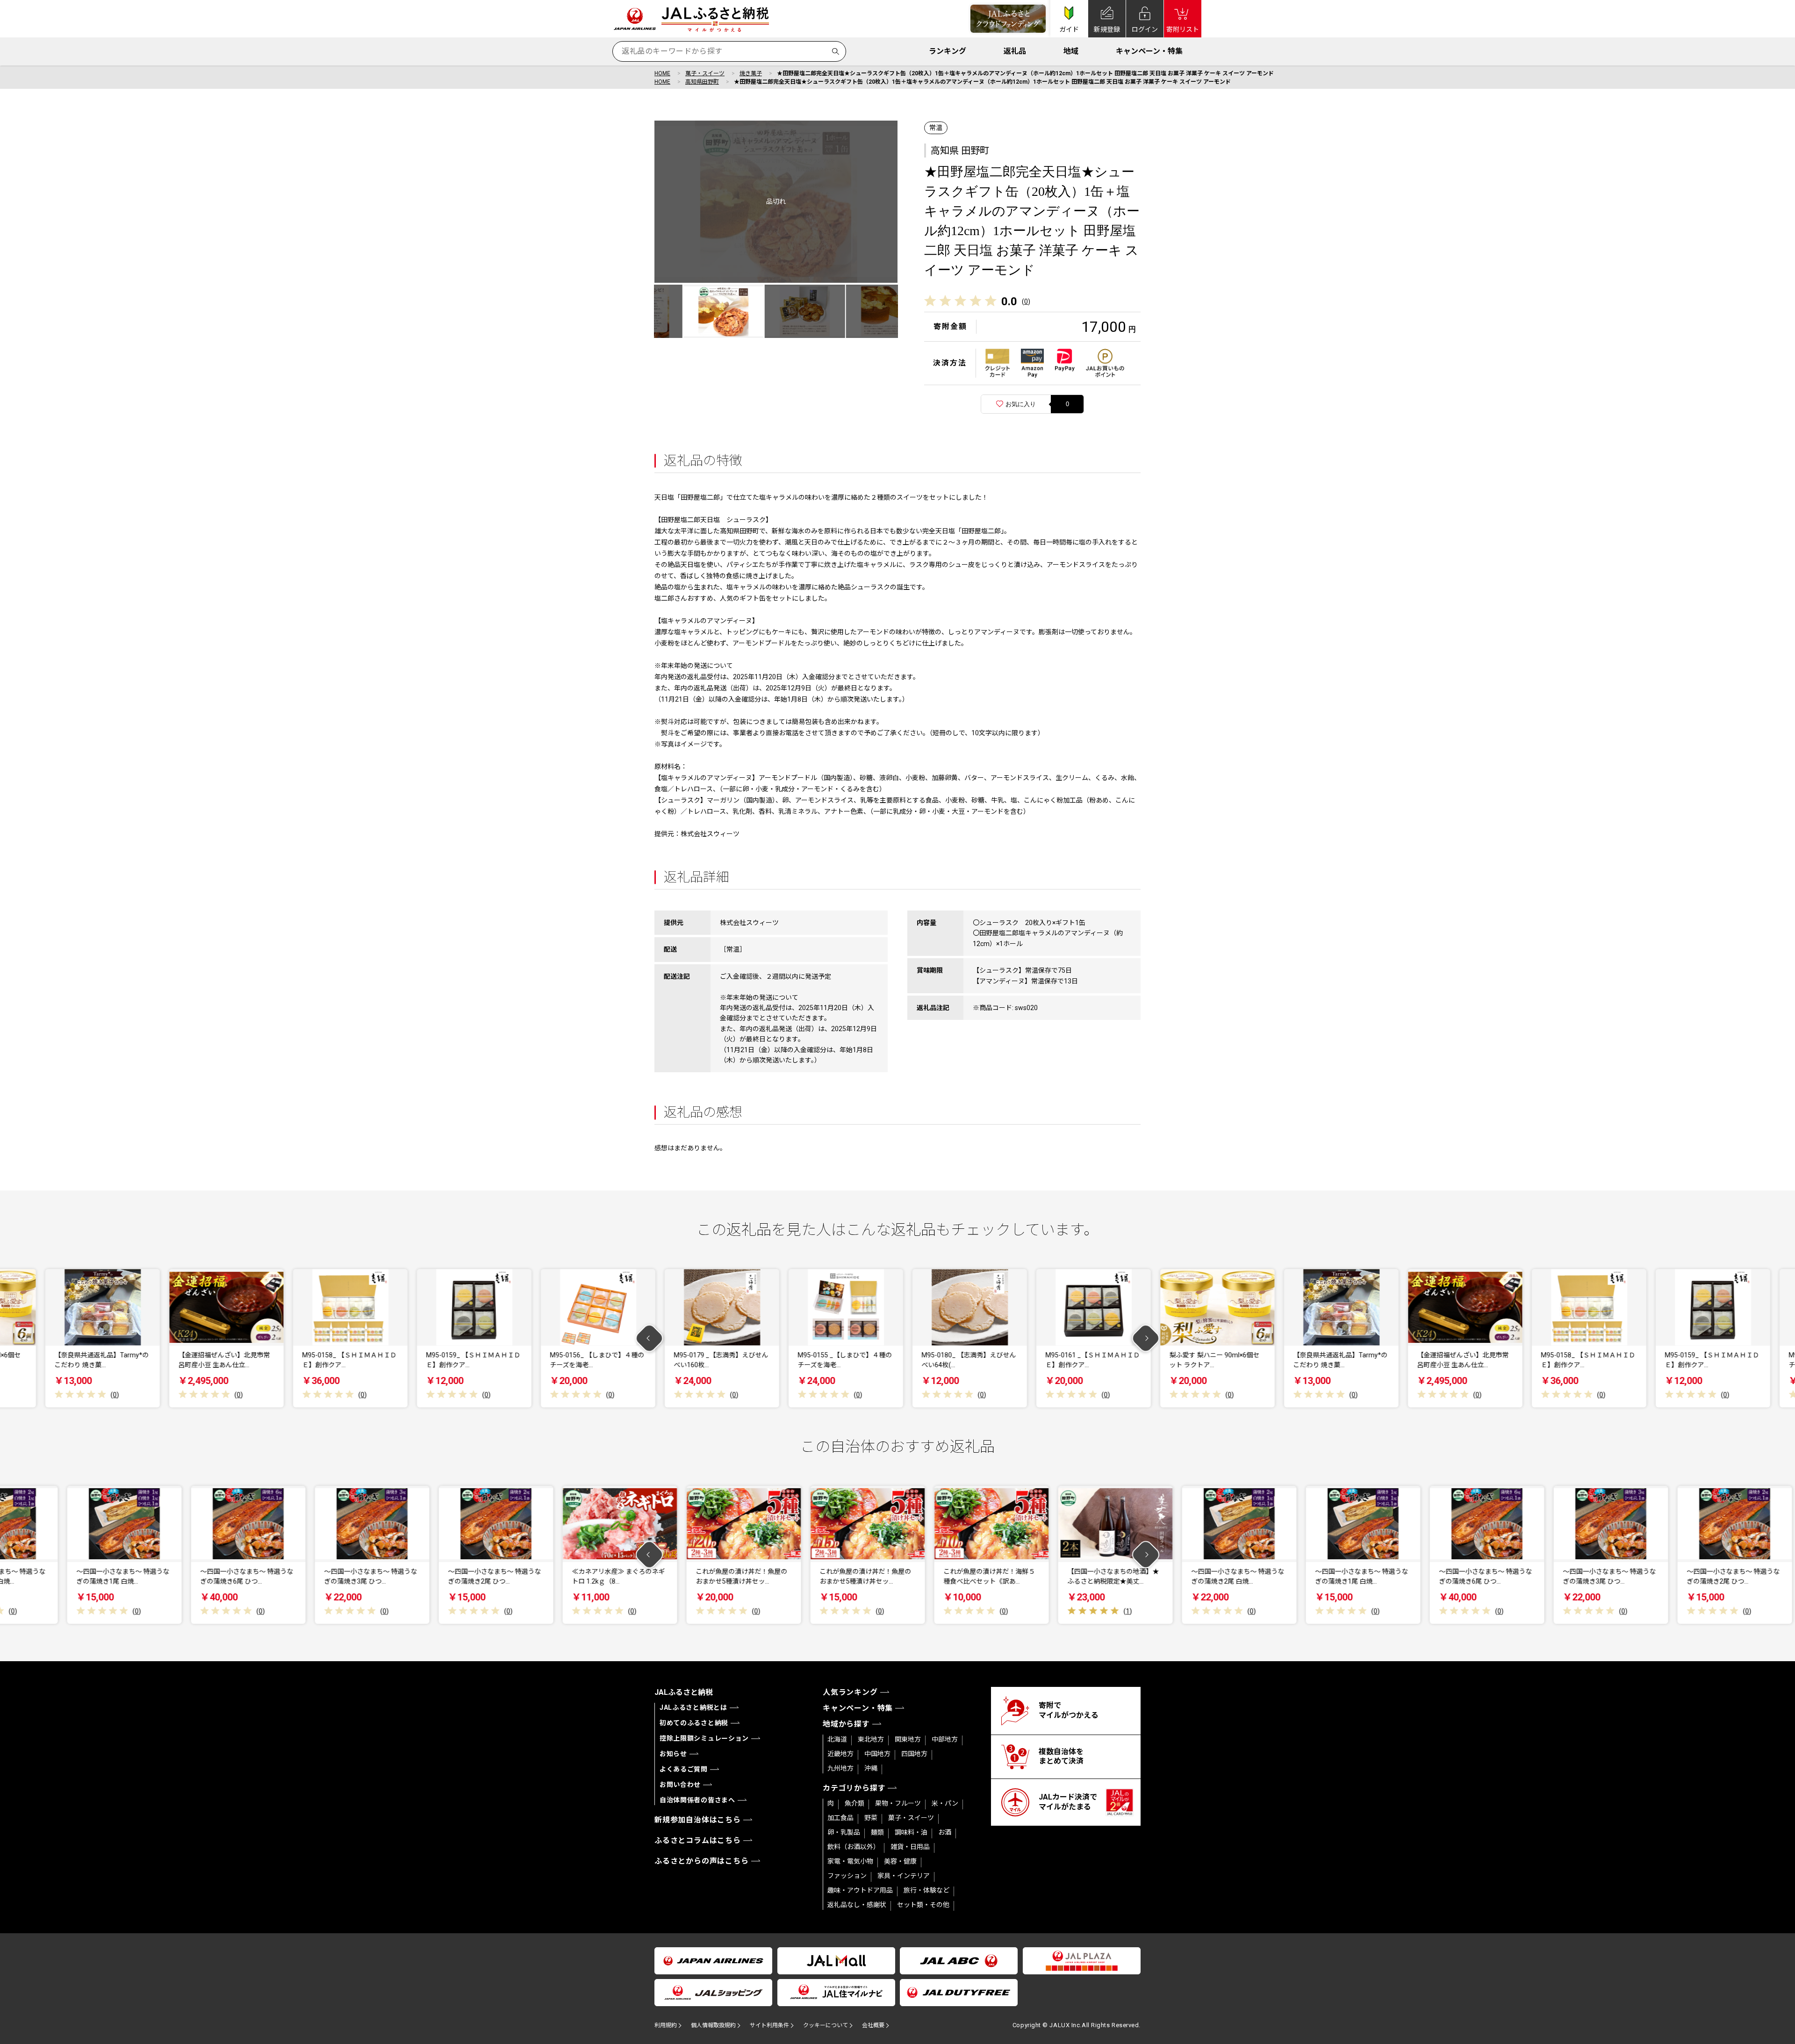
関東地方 (908, 1739)
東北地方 (871, 1739)
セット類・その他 (923, 1905)
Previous (650, 1338)
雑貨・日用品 (910, 1847)
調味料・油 (911, 1832)
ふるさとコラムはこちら (698, 1840)
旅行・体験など (926, 1890)
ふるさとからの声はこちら (702, 1861)
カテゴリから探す (854, 1788)
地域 (1071, 51)
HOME (662, 73)
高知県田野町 (702, 82)
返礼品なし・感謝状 (857, 1905)
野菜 (871, 1818)
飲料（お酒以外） (854, 1847)
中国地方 (877, 1754)
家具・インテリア (904, 1876)
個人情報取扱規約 (713, 2025)
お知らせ (673, 1754)
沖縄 (871, 1768)
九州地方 (840, 1768)
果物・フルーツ (898, 1803)
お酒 (945, 1832)
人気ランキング (850, 1692)
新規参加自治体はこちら (698, 1820)
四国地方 (914, 1754)
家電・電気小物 (850, 1861)
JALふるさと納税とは (693, 1707)
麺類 (877, 1832)
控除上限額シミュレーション (704, 1738)
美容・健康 (900, 1861)
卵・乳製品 (844, 1832)
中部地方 (945, 1739)
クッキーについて (826, 2025)
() (1026, 301)
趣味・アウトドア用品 (860, 1890)
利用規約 (666, 2025)
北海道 (837, 1739)
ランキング (948, 51)
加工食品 (840, 1818)
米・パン (945, 1803)
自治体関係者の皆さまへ (697, 1800)
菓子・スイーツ (705, 73)
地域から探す (846, 1724)
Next (1146, 1338)
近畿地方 (840, 1754)
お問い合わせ (680, 1785)
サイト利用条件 (769, 2025)
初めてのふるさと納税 (694, 1723)
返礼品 (1015, 51)
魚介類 (854, 1803)
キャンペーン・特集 (1149, 51)
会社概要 (873, 2025)
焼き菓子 (751, 73)
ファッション (847, 1876)
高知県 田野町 (960, 151)
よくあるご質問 (684, 1769)
